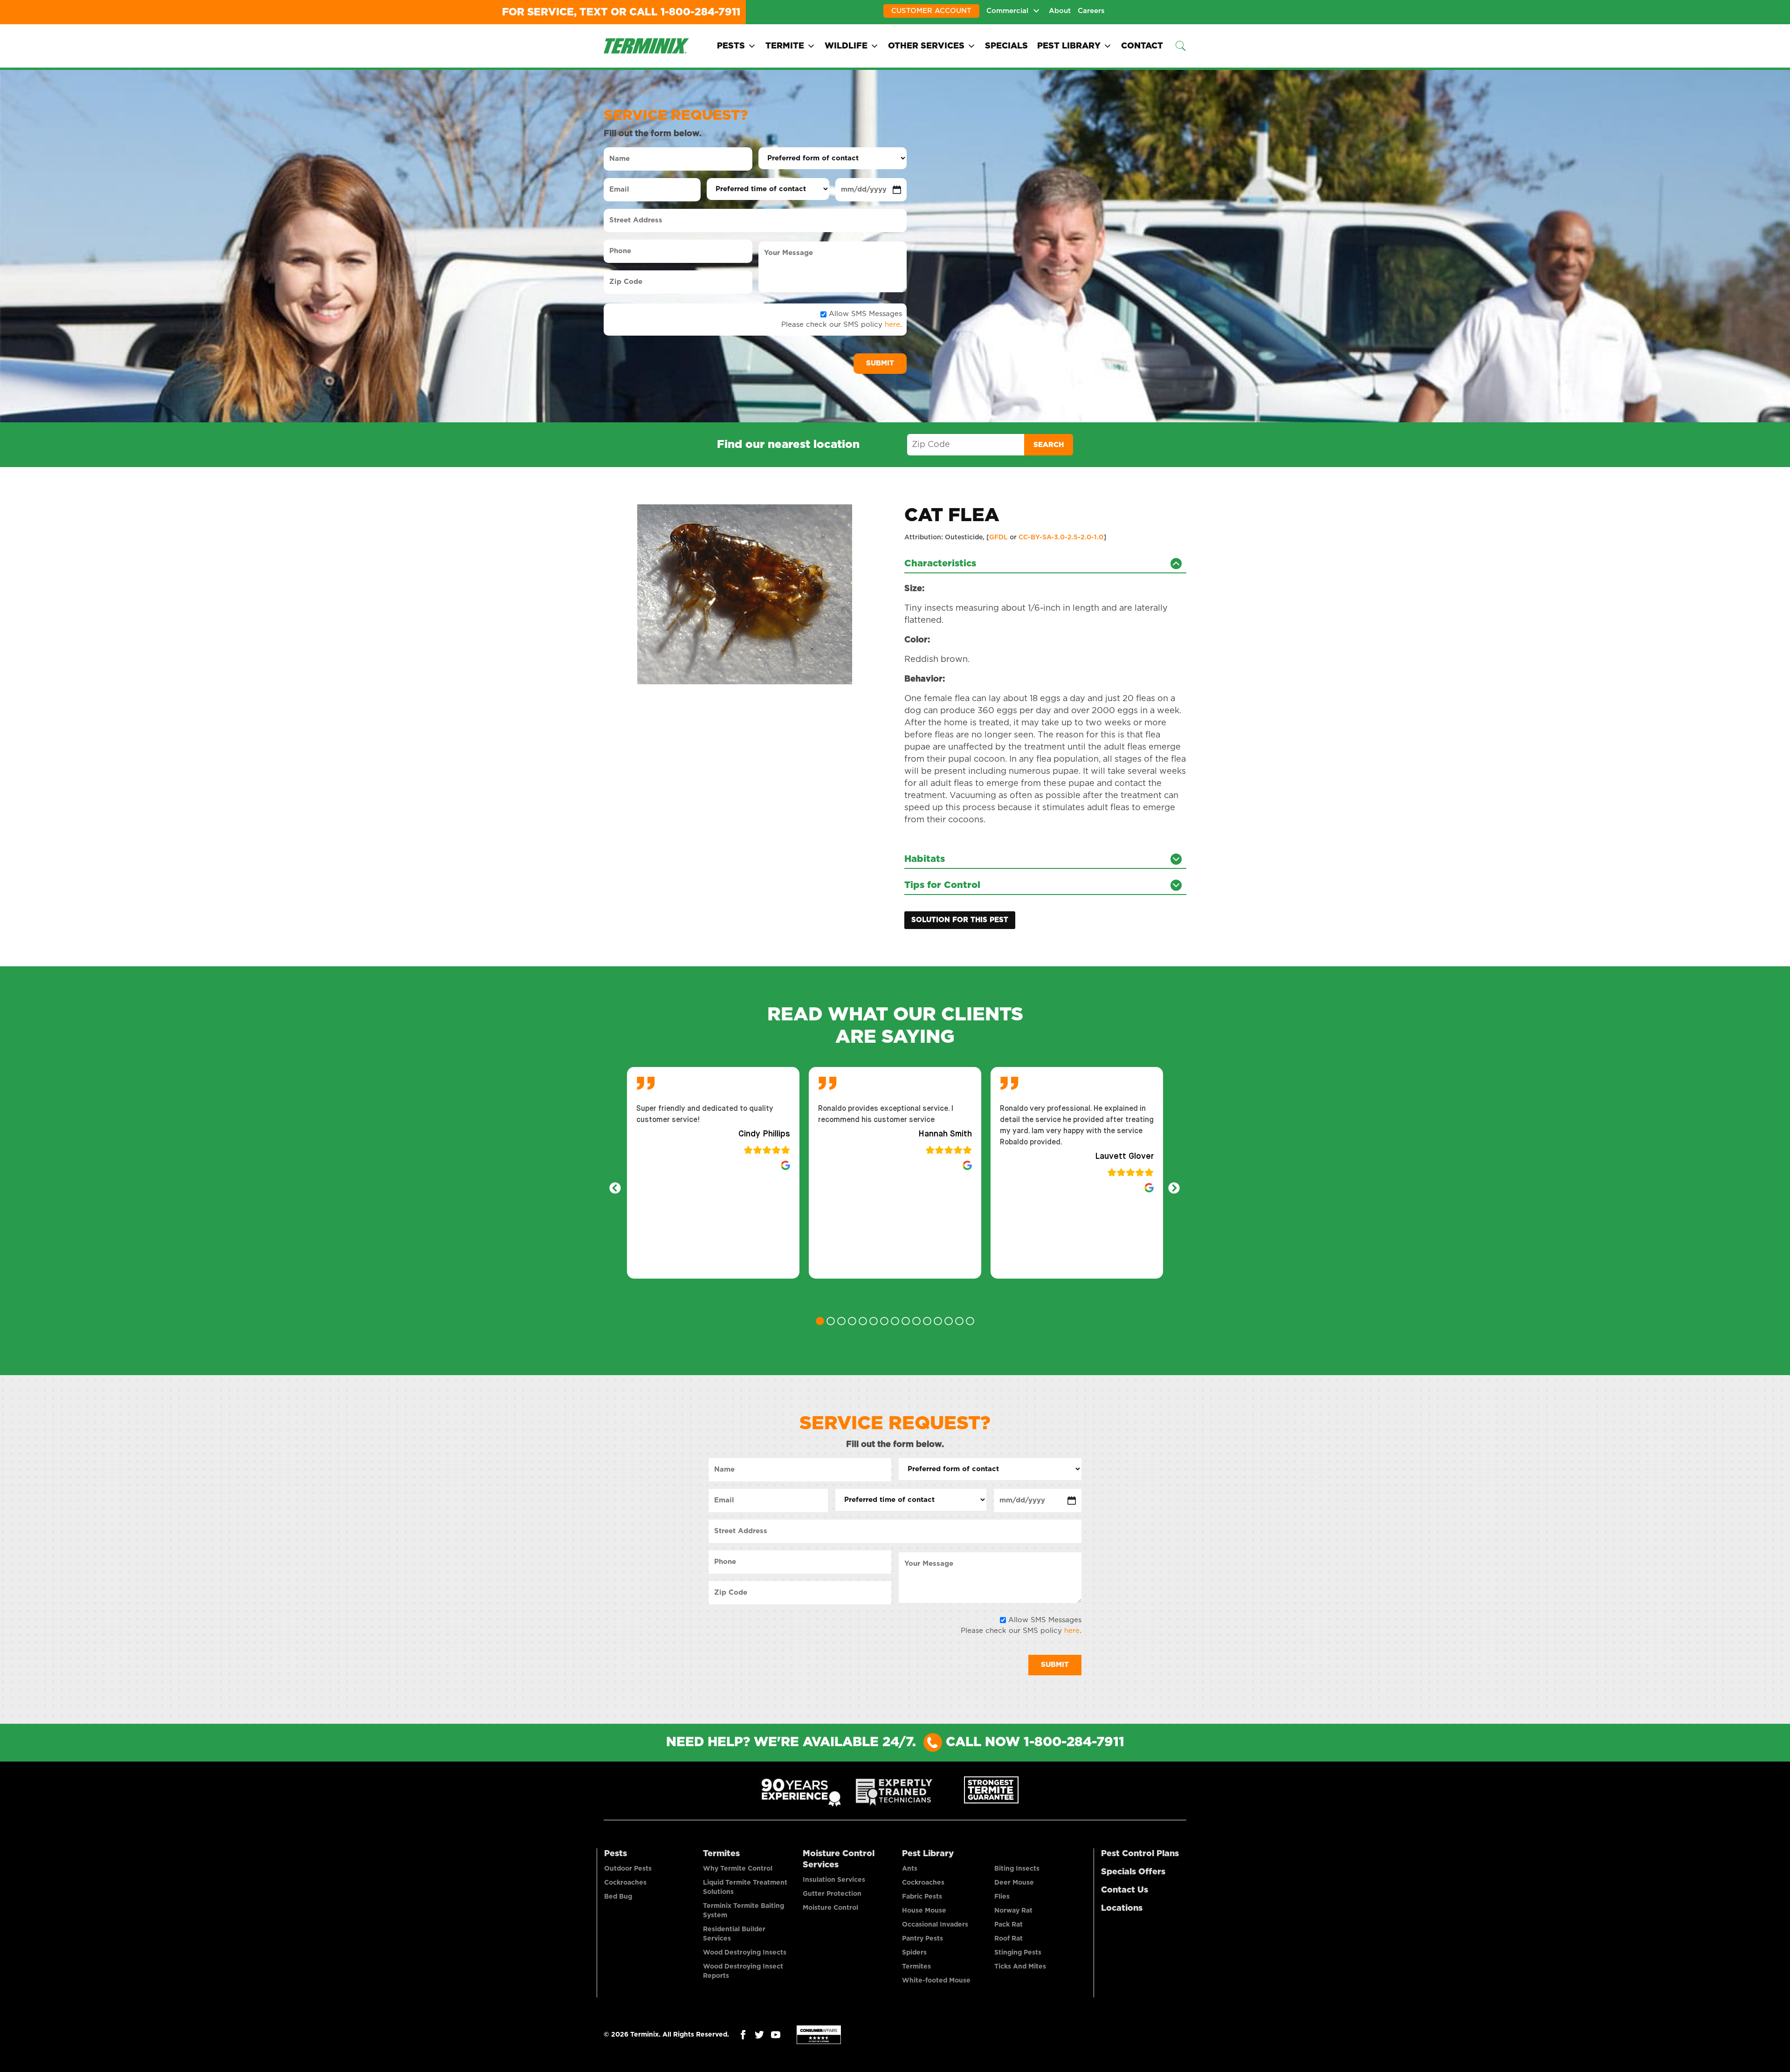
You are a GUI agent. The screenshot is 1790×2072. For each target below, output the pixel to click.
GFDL (998, 537)
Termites (721, 1854)
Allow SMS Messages (865, 314)
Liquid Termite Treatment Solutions (745, 1887)
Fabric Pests (922, 1897)
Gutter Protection (832, 1894)
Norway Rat (1013, 1911)
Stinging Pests (1018, 1953)
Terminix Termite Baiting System (744, 1911)
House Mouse (924, 1911)
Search (1049, 445)
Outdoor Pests (628, 1869)
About (1060, 11)
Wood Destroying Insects (745, 1953)
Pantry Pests (923, 1939)
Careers (1091, 11)
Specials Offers (1133, 1872)
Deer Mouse (1014, 1883)
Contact (1142, 46)
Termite (785, 46)
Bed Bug (618, 1897)
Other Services (926, 46)
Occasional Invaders (935, 1925)
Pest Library (1069, 46)
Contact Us (1125, 1890)
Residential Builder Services (734, 1934)
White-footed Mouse (936, 1981)
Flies (1002, 1897)
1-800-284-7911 (700, 12)
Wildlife (846, 46)
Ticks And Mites (1020, 1967)
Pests (731, 46)
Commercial (1007, 11)
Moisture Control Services (839, 1859)
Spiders (914, 1953)
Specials (1006, 46)
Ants (910, 1869)
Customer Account (931, 11)
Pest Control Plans (1140, 1854)
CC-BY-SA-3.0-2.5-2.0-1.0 (1061, 537)
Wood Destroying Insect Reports (743, 1971)
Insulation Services (834, 1880)
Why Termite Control (738, 1869)
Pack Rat (1009, 1925)
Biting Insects (1017, 1869)
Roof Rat (1009, 1939)
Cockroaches (625, 1883)
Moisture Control (830, 1908)
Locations (1122, 1908)
